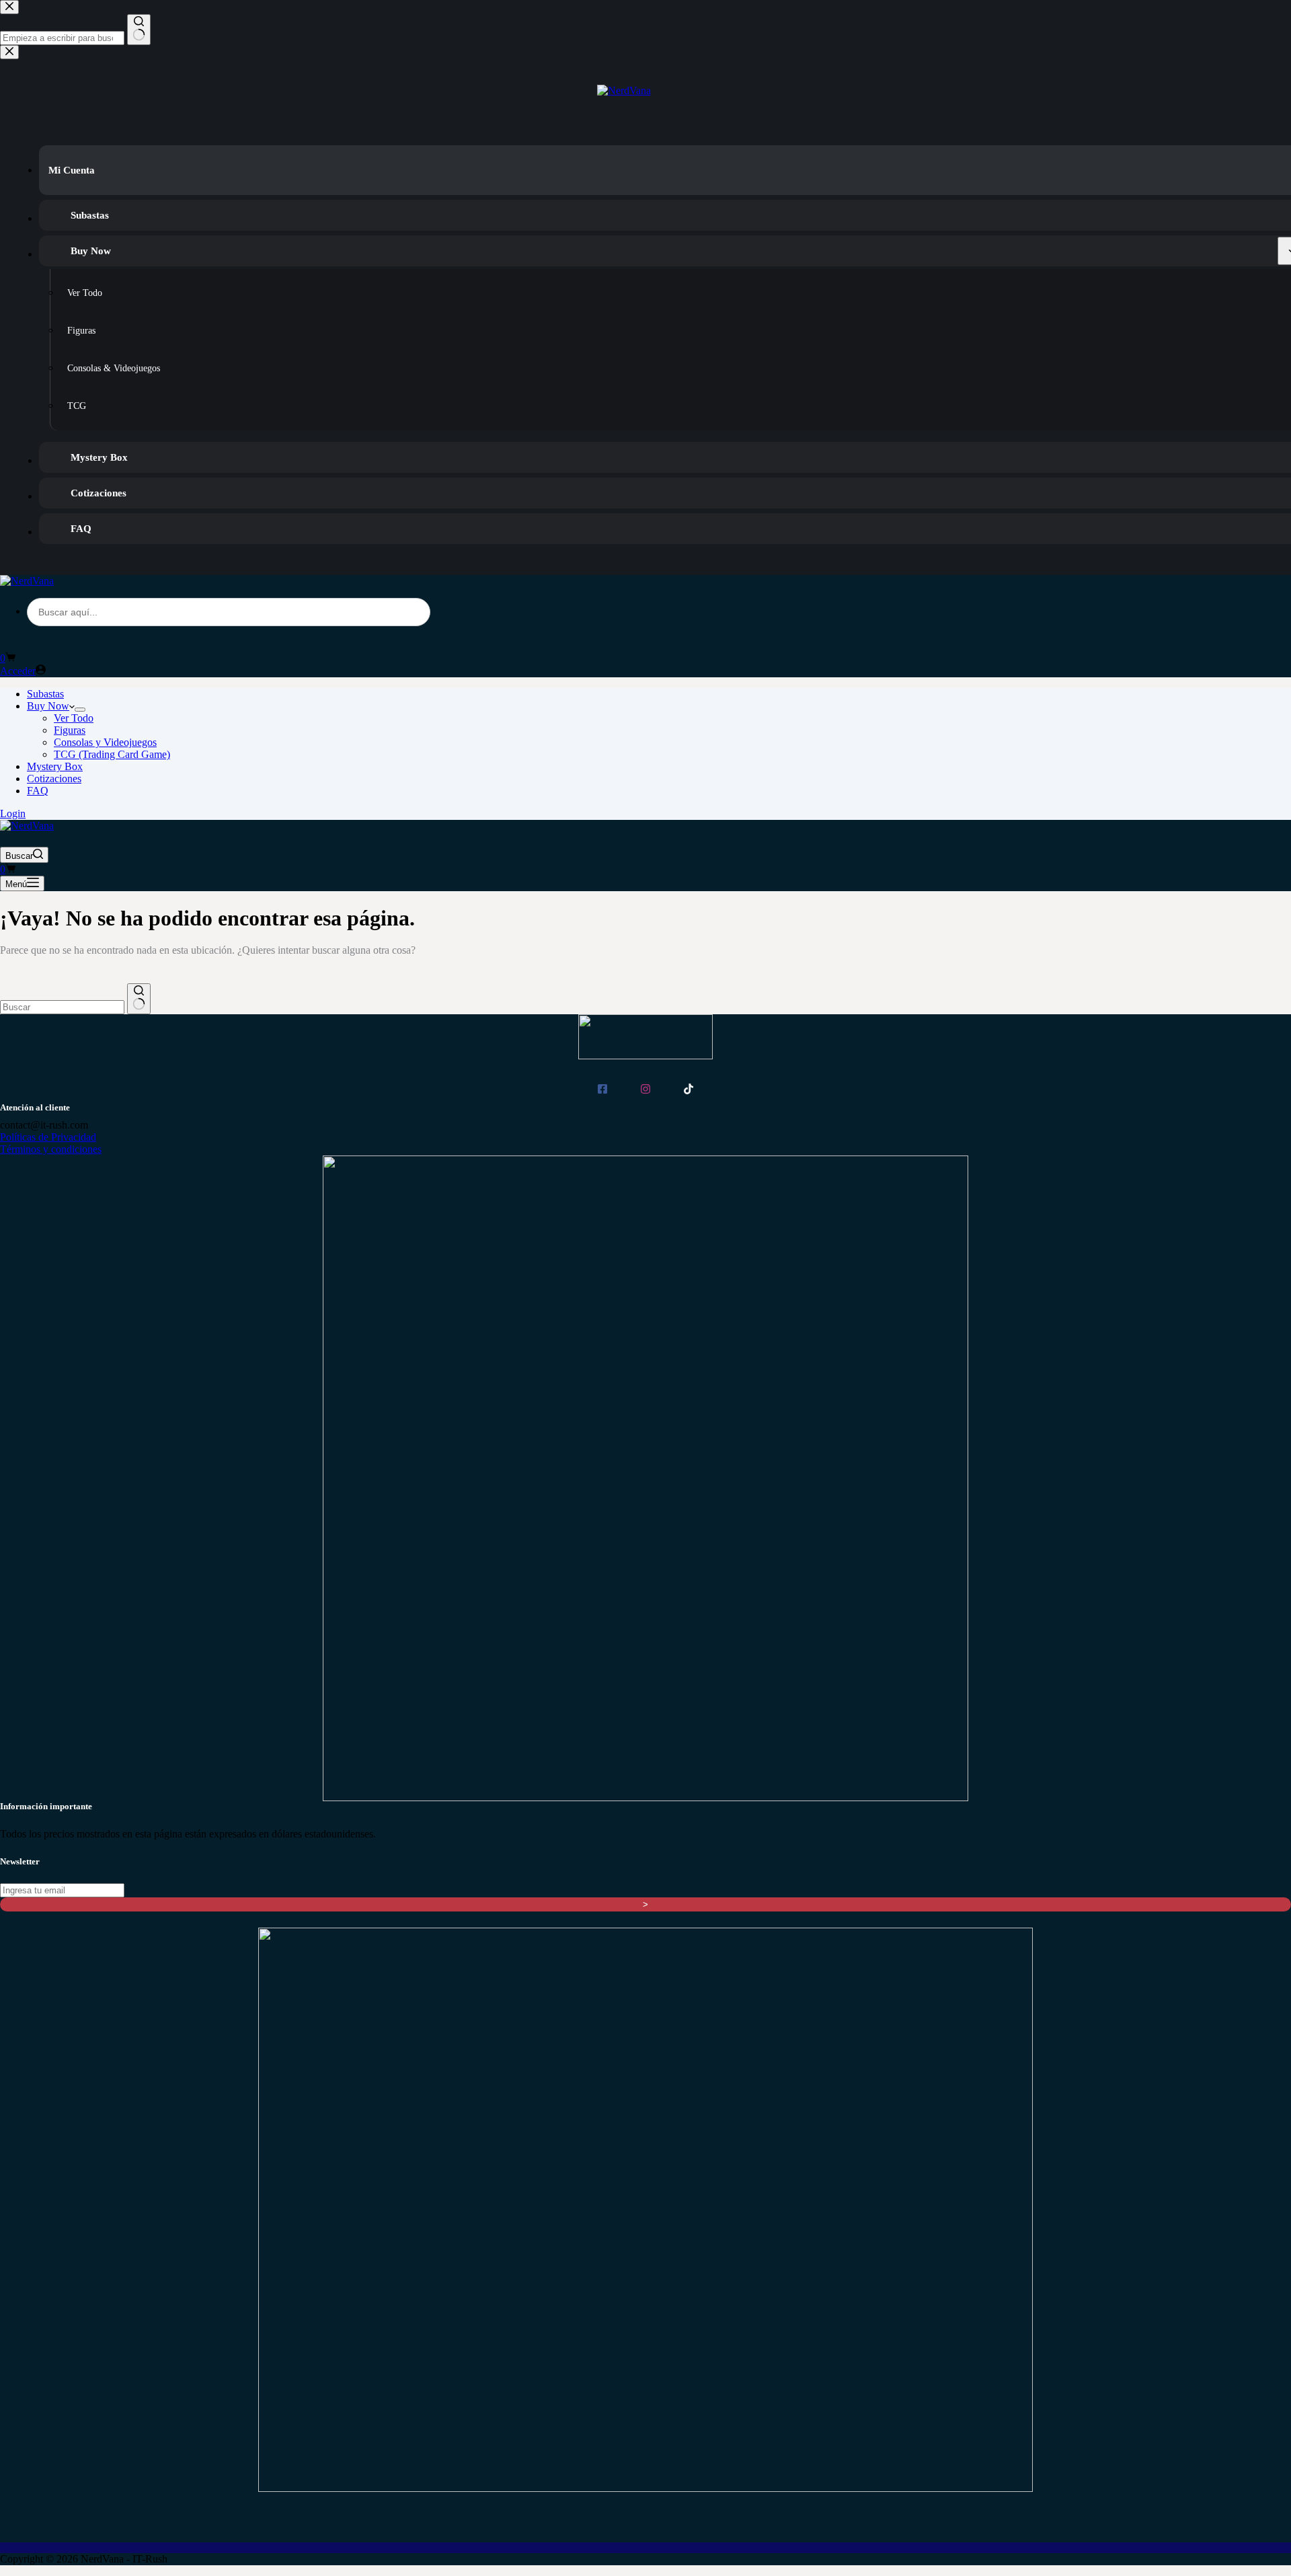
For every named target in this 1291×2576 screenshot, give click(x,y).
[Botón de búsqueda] (139, 999)
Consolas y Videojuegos (105, 742)
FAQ (38, 791)
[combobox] (62, 1007)
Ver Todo (74, 718)
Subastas (45, 694)
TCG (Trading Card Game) (112, 754)
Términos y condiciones (51, 1149)
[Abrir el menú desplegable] (80, 710)
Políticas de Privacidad (48, 1137)
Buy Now (48, 706)
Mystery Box (55, 766)
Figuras (70, 730)
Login (13, 813)
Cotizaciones (54, 779)
